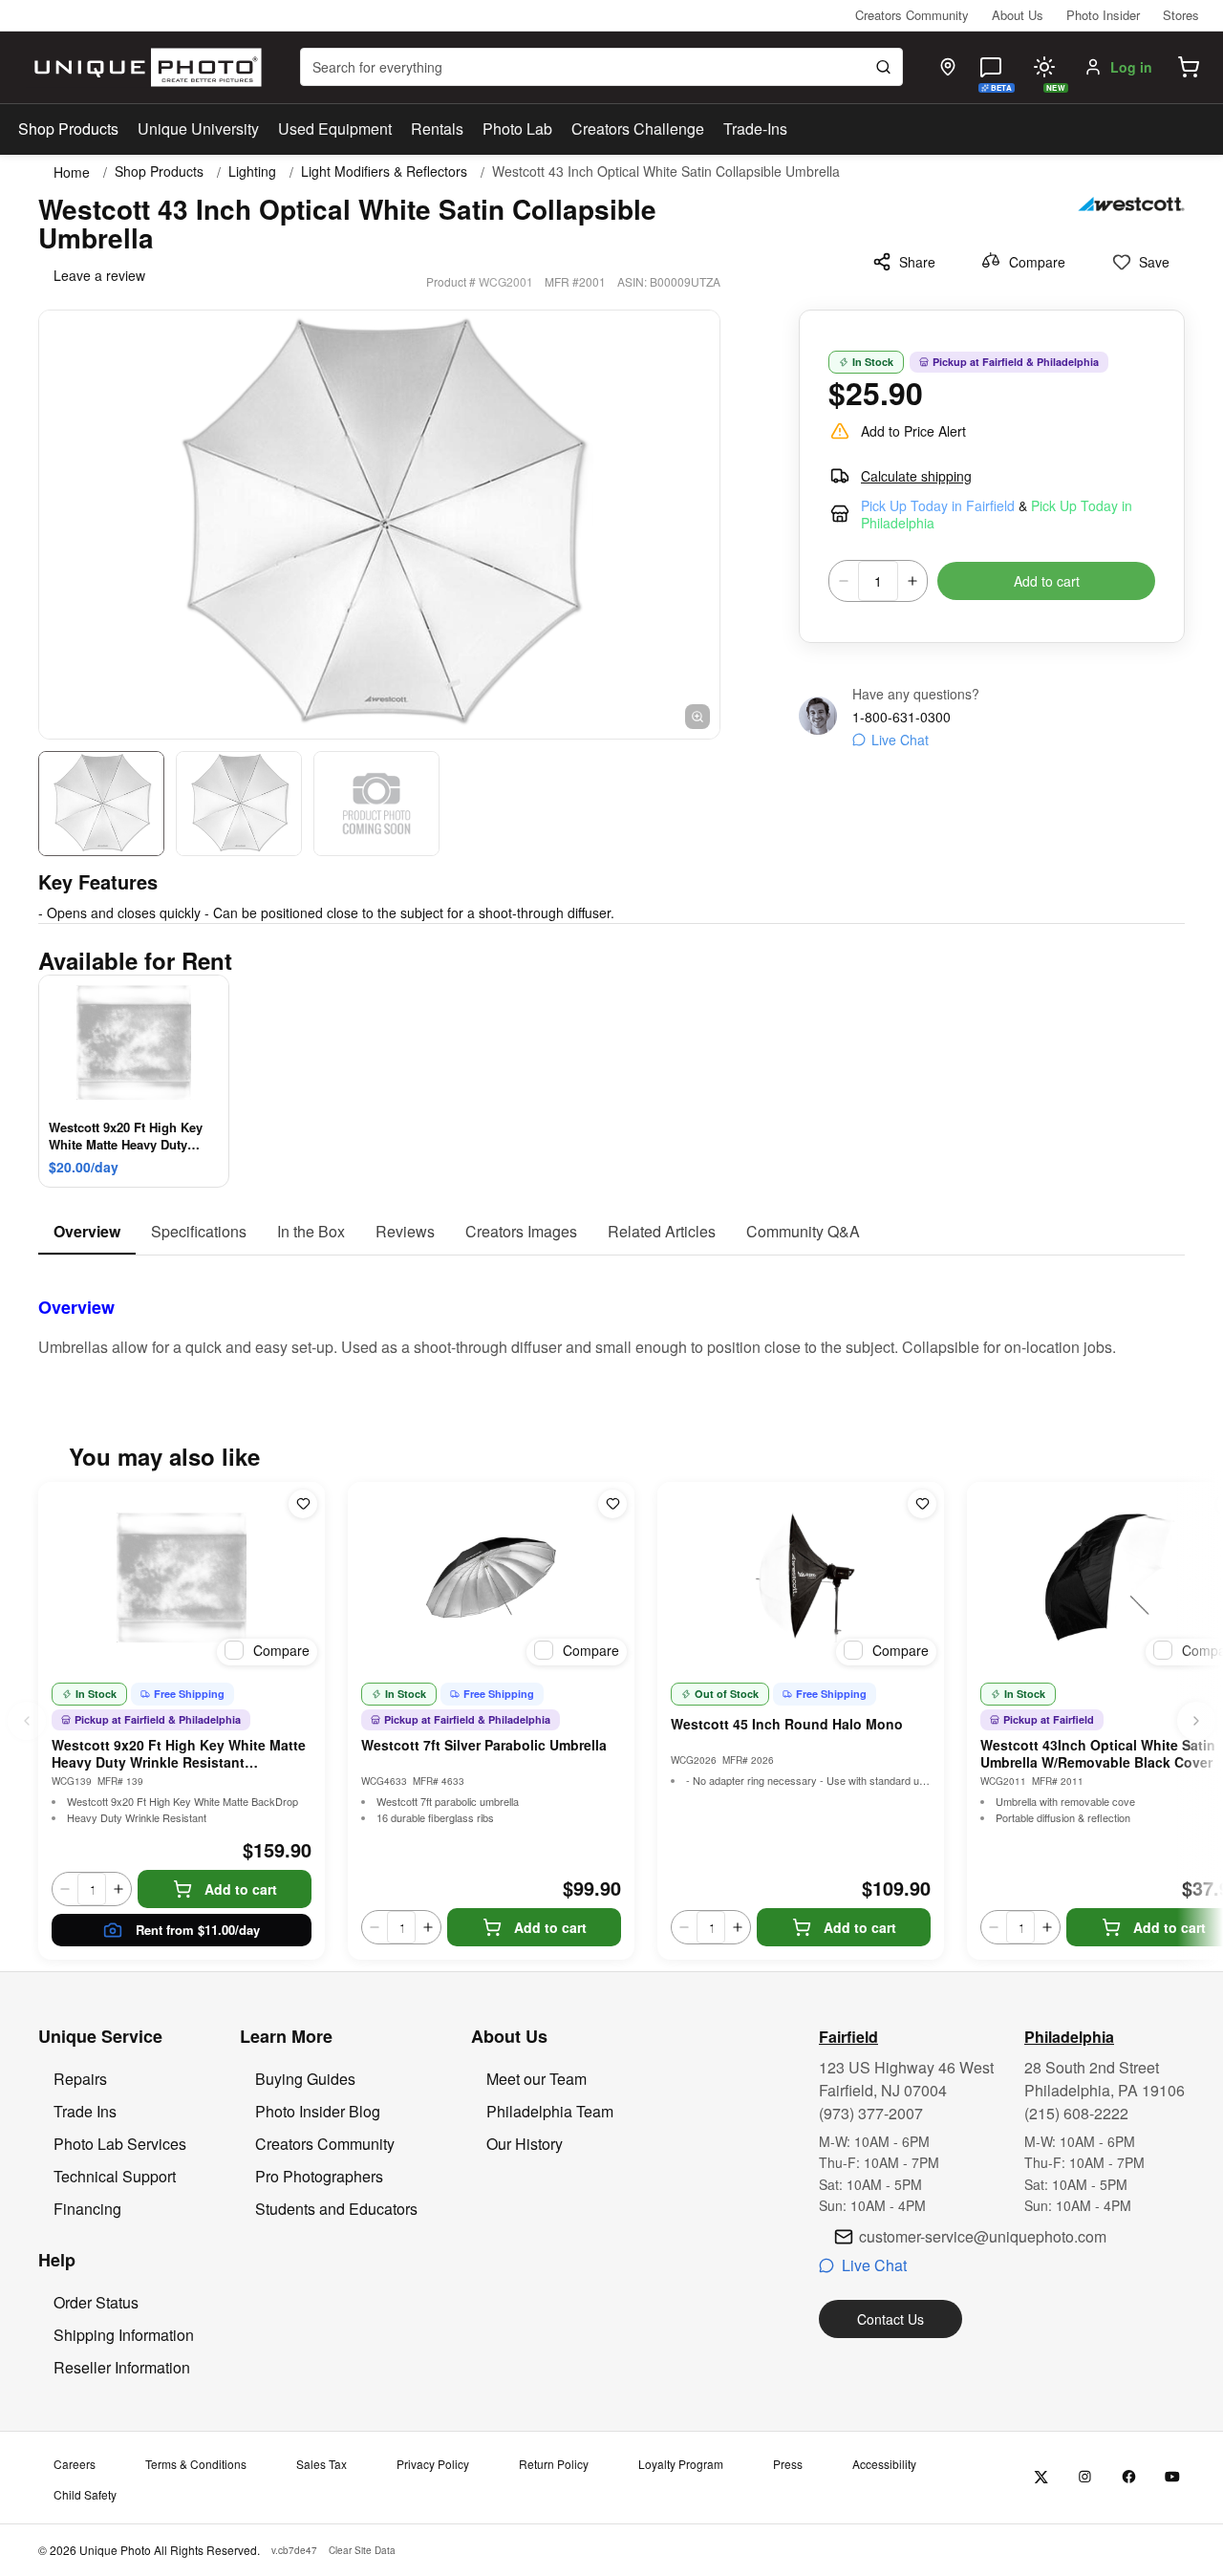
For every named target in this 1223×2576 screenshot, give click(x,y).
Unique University (198, 129)
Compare (1037, 262)
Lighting (252, 172)
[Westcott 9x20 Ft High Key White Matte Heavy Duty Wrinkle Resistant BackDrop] (182, 1578)
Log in (1131, 67)
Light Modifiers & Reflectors (384, 172)
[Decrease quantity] (844, 581)
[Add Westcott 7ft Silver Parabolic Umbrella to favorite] (612, 1504)
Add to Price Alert (913, 431)
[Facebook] (1129, 2477)
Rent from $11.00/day (198, 1930)
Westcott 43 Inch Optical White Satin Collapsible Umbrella (666, 172)
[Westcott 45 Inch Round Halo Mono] (801, 1578)
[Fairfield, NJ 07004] (948, 67)
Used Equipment (335, 129)
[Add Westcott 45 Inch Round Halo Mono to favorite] (922, 1504)
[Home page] (144, 67)
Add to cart (1047, 581)
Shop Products (68, 129)
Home (72, 172)
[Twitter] (1041, 2477)
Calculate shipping (916, 476)
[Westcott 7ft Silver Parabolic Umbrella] (491, 1578)
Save (1154, 262)
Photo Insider (1103, 15)
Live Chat (900, 740)
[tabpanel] (611, 1307)
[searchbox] (601, 67)
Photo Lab (517, 129)
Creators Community (912, 15)
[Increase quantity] (912, 581)
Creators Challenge (638, 129)
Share (917, 262)
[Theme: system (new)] (1044, 67)
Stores (1181, 15)
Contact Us (890, 2319)
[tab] (87, 1233)
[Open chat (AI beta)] (991, 67)
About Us (1018, 15)
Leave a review (99, 275)
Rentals (437, 129)
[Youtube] (1173, 2477)
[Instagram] (1085, 2477)
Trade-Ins (755, 129)
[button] (1189, 67)
